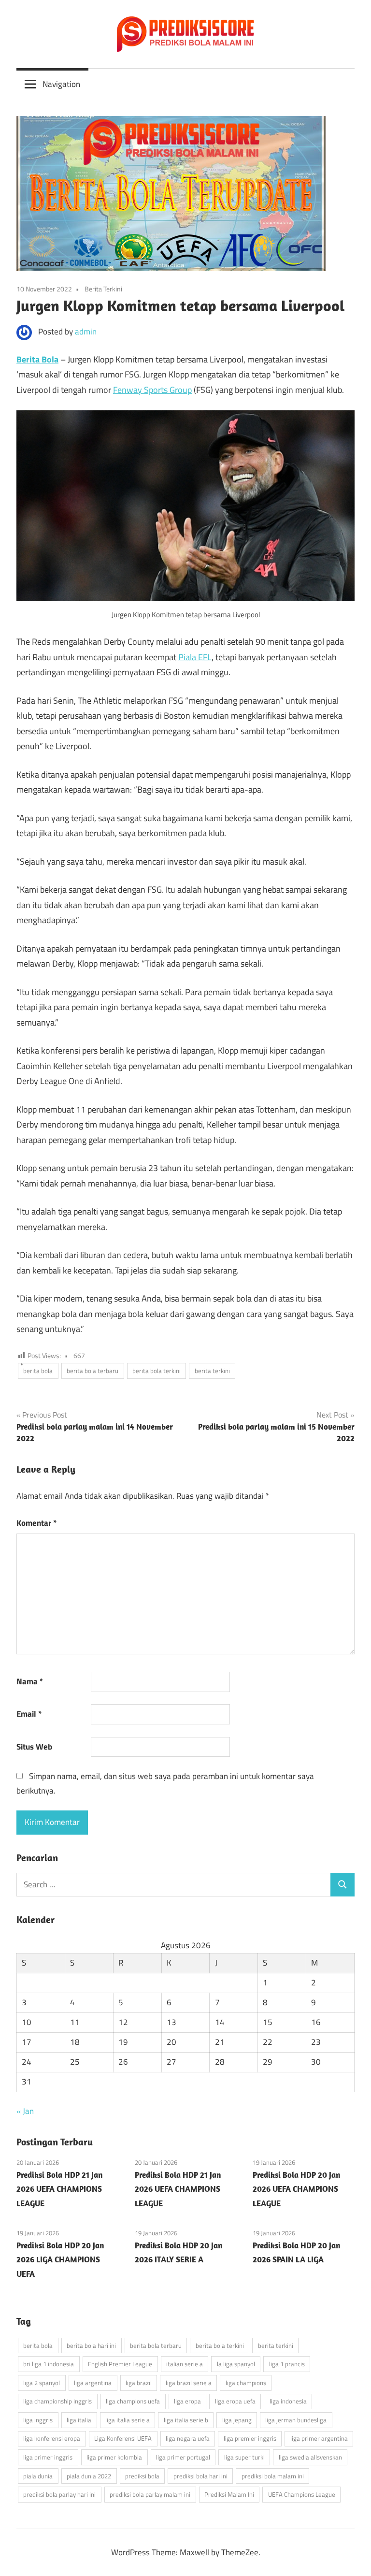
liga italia (79, 2420)
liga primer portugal (183, 2457)
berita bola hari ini (91, 2345)
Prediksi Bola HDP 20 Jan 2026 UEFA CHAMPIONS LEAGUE (296, 2189)
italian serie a (185, 2364)
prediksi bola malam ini (273, 2476)
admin (86, 332)
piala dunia (38, 2476)
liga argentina (93, 2383)
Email (29, 1714)
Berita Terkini (103, 289)
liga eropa (187, 2401)
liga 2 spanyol (42, 2383)
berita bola (38, 1371)
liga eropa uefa (235, 2401)
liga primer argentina (319, 2438)
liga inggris (38, 2420)
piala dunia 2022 (89, 2476)
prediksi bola (142, 2476)
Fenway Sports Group (152, 390)
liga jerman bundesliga (296, 2420)
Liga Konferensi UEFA (123, 2438)
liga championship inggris (57, 2401)
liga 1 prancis (287, 2364)
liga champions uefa (133, 2401)
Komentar (36, 1523)
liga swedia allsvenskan (310, 2457)
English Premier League (120, 2364)
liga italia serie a (128, 2420)
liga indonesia (288, 2401)
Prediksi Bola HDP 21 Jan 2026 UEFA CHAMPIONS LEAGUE (59, 2189)
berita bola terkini (157, 1371)
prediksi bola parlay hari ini (59, 2494)
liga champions (246, 2383)
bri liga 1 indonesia (49, 2364)
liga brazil (139, 2383)
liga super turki (244, 2457)
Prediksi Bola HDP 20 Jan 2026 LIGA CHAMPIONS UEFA (60, 2260)
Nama (30, 1681)
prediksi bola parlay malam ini (150, 2494)
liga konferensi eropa (52, 2438)
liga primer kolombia (114, 2457)
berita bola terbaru (93, 1371)
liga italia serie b (186, 2420)
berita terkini (212, 1371)
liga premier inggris (250, 2438)
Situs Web (34, 1747)
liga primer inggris (48, 2457)
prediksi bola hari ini (200, 2476)
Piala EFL (195, 657)
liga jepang (237, 2420)
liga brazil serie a (189, 2383)
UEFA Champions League (302, 2494)
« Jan (25, 2111)
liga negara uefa (188, 2438)
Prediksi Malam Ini (229, 2494)
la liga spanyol (236, 2364)
